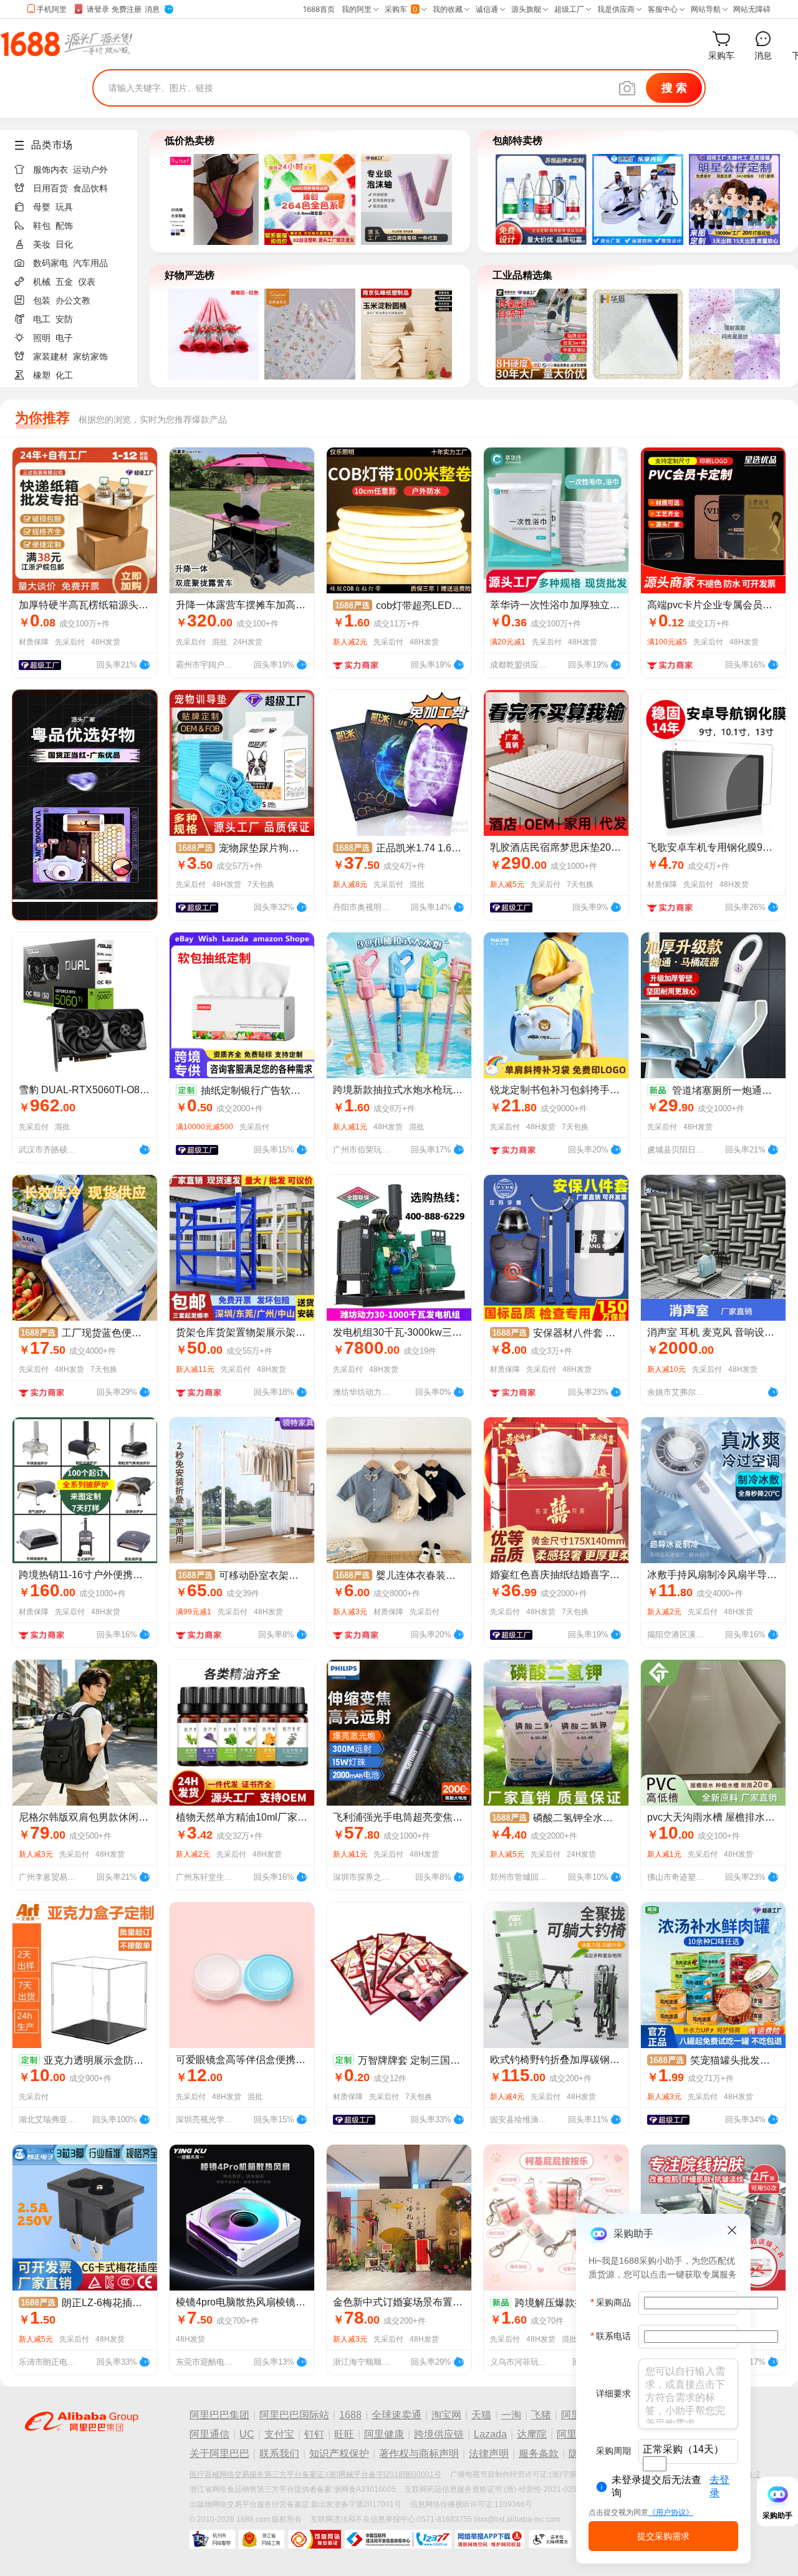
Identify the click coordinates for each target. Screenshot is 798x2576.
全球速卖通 (397, 2415)
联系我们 (279, 2454)
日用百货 (50, 188)
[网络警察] (212, 2539)
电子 (64, 338)
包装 (42, 300)
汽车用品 (90, 263)
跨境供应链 (439, 2434)
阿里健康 (384, 2434)
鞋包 (42, 226)
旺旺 (344, 2434)
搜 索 (674, 88)
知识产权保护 (339, 2454)
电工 (42, 319)
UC (247, 2434)
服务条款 (539, 2454)
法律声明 (489, 2454)
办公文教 (73, 300)
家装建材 (50, 357)
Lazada (490, 2434)
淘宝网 (446, 2415)
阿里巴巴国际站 (294, 2415)
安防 (64, 319)
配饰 (64, 226)
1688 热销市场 (66, 44)
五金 (64, 282)
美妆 (42, 244)
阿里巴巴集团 (219, 2415)
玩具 (64, 207)
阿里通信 (209, 2434)
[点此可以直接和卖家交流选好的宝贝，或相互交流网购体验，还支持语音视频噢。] (145, 663)
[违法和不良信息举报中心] (398, 2539)
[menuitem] (74, 166)
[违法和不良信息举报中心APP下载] (490, 2539)
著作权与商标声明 (419, 2454)
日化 (64, 244)
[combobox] (655, 2464)
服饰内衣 (50, 170)
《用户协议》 (671, 2512)
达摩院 (532, 2434)
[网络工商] (262, 2539)
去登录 (719, 2486)
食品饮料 (90, 188)
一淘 (511, 2415)
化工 (64, 375)
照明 (42, 338)
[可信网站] (315, 2539)
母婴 (42, 207)
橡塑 (42, 375)
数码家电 (50, 263)
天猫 (481, 2415)
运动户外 (90, 170)
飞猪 (541, 2415)
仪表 (87, 282)
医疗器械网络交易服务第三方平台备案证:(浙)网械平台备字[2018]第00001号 (315, 2474)
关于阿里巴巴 (219, 2454)
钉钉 (314, 2434)
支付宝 (279, 2434)
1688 (350, 2415)
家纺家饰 (90, 357)
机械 (42, 282)
